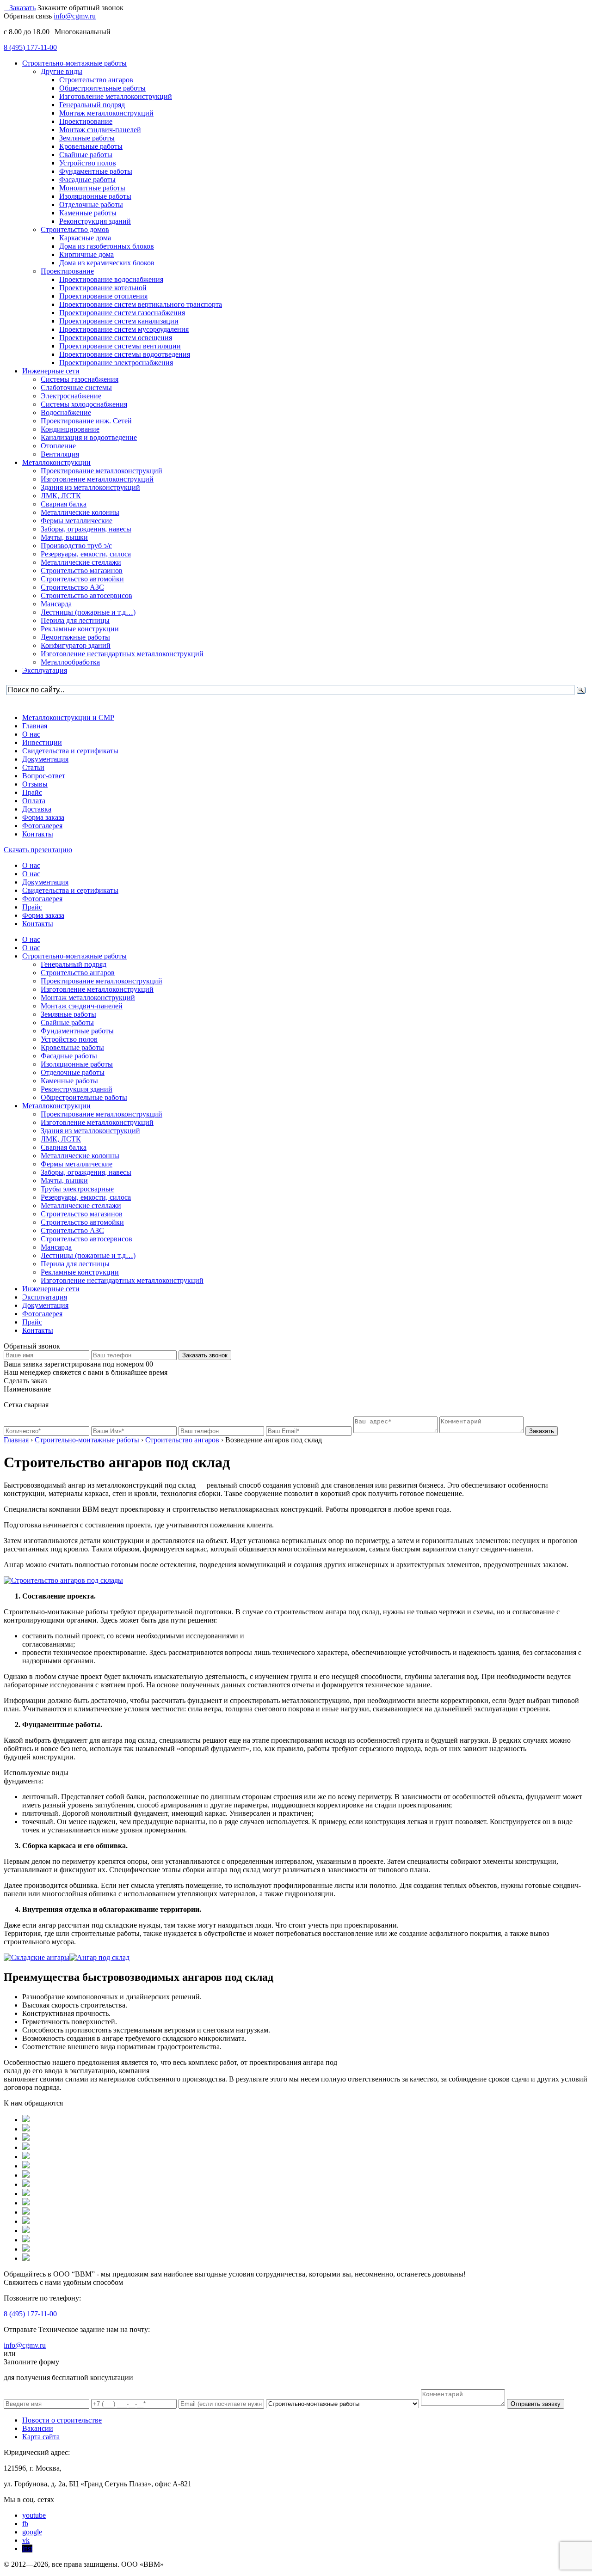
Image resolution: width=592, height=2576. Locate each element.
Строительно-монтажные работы (74, 956)
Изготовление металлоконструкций (97, 989)
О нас (31, 734)
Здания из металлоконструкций (90, 1131)
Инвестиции (42, 742)
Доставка (37, 809)
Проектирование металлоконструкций (102, 981)
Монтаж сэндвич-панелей (82, 1006)
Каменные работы (69, 1081)
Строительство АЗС (72, 1230)
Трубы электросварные (77, 1189)
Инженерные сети (51, 1289)
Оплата (34, 801)
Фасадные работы (69, 1056)
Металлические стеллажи (81, 1206)
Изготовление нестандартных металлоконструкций (122, 1280)
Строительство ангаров (78, 973)
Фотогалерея (42, 826)
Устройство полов (69, 1039)
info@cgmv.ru (75, 16)
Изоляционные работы (77, 1064)
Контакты (38, 834)
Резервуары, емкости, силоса (86, 1197)
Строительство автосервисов (86, 1239)
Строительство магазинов (82, 1214)
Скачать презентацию (38, 850)
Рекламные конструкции (80, 1272)
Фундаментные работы (77, 1031)
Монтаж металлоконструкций (88, 998)
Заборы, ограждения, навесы (86, 1172)
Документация (45, 759)
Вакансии (38, 2428)
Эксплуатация (45, 1297)
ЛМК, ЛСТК (61, 1139)
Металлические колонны (80, 1156)
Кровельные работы (72, 1047)
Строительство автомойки (82, 1222)
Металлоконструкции (56, 1106)
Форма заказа (43, 817)
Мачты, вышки (64, 1181)
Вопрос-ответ (44, 776)
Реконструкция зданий (77, 1089)
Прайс (32, 792)
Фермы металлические (77, 1164)
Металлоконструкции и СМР (68, 717)
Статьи (33, 767)
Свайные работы (67, 1022)
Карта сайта (41, 2437)
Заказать (22, 8)
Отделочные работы (73, 1072)
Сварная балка (64, 1147)
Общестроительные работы (84, 1097)
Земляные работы (68, 1014)
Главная (35, 726)
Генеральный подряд (74, 964)
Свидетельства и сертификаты (70, 751)
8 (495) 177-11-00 (30, 47)
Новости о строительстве (62, 2420)
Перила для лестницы (75, 1264)
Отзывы (35, 784)
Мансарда (56, 1247)
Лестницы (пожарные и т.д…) (88, 1255)
